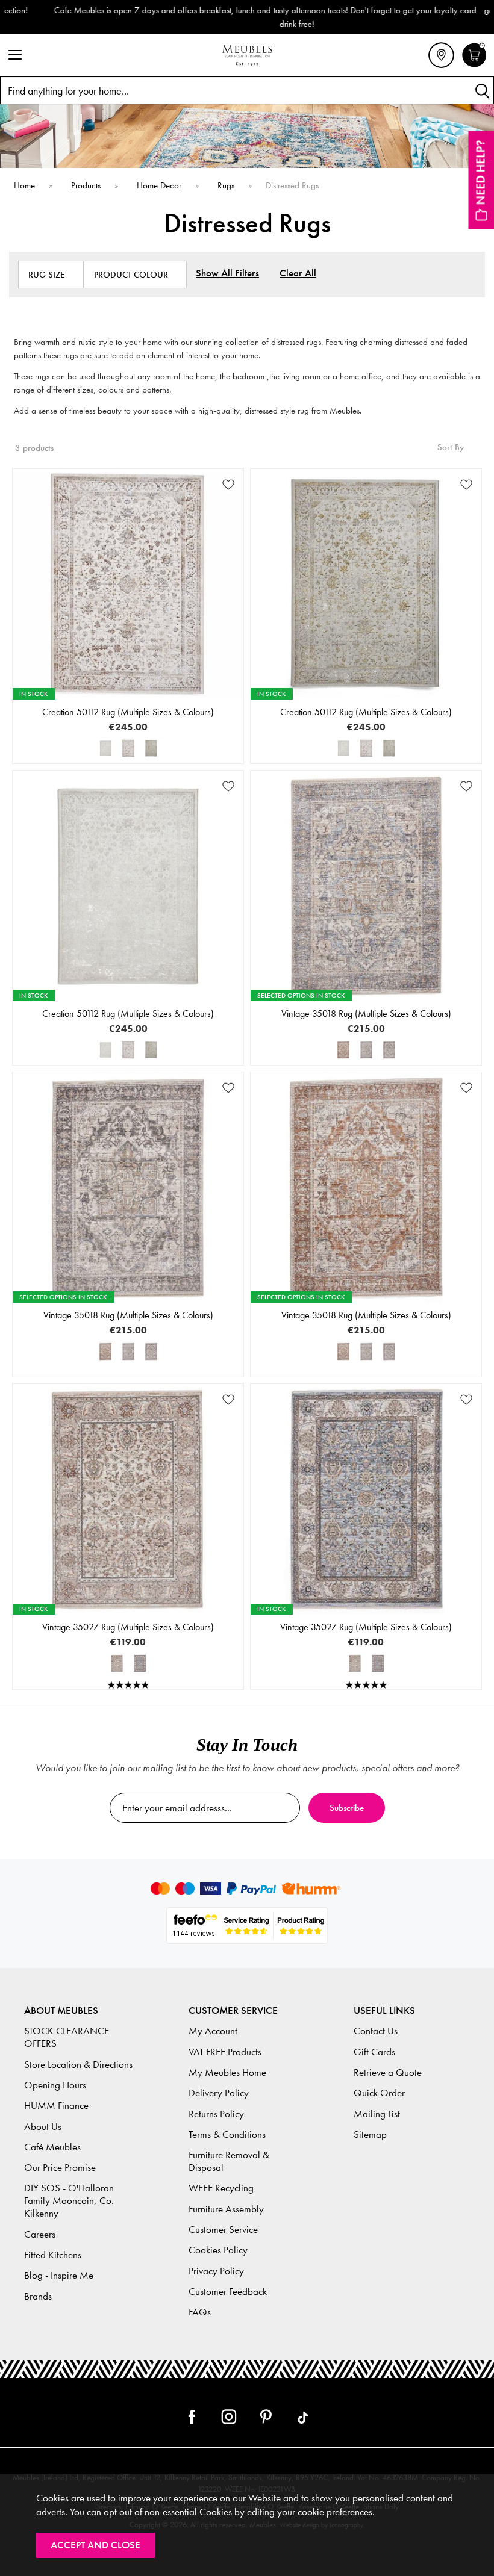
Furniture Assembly (226, 2209)
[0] (474, 66)
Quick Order (379, 2093)
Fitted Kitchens (53, 2255)
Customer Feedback (228, 2292)
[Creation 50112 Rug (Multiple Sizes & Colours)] (105, 748)
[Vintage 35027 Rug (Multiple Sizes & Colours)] (117, 1663)
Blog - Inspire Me (59, 2275)
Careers (40, 2234)
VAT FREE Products (225, 2052)
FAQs (200, 2312)
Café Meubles (52, 2147)
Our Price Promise (60, 2168)
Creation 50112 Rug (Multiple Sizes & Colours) (128, 712)
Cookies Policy (218, 2250)
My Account (213, 2031)
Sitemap (370, 2134)
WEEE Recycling (221, 2188)
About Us (43, 2127)
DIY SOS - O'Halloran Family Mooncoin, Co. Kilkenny (69, 2201)
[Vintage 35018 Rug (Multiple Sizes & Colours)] (343, 1050)
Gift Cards (374, 2052)
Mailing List (377, 2114)
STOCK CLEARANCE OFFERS (67, 2037)
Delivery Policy (219, 2093)
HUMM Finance (56, 2106)
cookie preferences (335, 2512)
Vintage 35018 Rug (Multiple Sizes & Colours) (366, 1013)
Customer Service (223, 2230)
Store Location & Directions (78, 2065)
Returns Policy (216, 2114)
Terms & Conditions (227, 2134)
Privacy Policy (216, 2271)
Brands (38, 2296)
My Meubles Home (227, 2072)
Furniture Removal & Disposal (229, 2161)
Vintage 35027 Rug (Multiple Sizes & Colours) (128, 1627)
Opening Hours (55, 2085)
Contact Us (376, 2031)
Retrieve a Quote (388, 2072)
